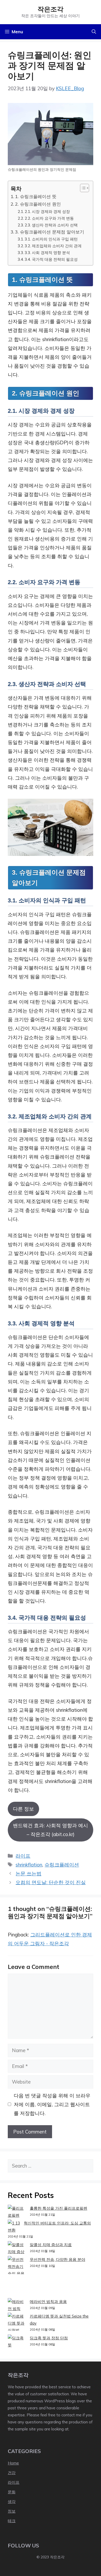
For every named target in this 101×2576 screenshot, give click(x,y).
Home (13, 2463)
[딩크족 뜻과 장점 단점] (17, 2341)
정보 (12, 2511)
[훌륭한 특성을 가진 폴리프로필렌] (17, 2212)
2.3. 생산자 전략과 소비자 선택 (51, 225)
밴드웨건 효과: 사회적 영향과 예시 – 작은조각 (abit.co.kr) (51, 1830)
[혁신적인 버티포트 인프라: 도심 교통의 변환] (14, 2223)
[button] (94, 32)
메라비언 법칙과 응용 (48, 2302)
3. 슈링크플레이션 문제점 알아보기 (50, 232)
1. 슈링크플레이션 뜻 (36, 196)
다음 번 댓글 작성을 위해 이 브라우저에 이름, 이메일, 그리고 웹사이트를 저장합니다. (52, 2104)
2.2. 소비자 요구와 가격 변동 (49, 218)
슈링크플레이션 (62, 1865)
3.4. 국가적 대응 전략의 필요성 (51, 259)
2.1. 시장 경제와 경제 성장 (47, 211)
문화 (12, 2492)
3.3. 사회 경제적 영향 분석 (47, 252)
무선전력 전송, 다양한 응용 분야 (57, 2259)
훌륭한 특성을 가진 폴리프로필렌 (59, 2208)
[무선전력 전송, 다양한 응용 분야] (17, 2277)
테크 (12, 2521)
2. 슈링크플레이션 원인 (38, 204)
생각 (12, 2502)
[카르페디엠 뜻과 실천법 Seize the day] (17, 2323)
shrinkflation (29, 1865)
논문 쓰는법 (28, 1874)
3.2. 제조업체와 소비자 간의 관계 (53, 246)
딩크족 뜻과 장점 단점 (49, 2338)
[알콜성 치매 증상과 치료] (17, 2248)
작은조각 (51, 9)
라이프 (23, 1856)
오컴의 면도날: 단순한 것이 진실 (51, 1882)
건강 (12, 2473)
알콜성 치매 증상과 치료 (51, 2245)
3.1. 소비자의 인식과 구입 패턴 (51, 239)
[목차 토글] (82, 188)
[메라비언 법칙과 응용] (17, 2305)
